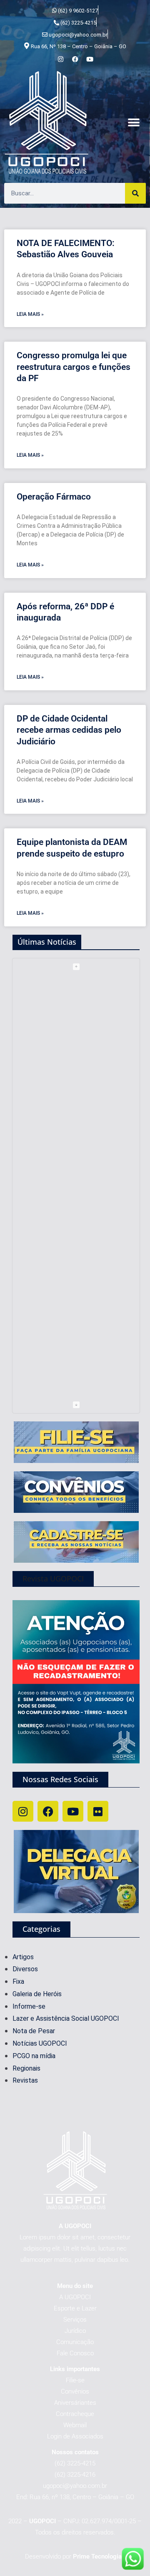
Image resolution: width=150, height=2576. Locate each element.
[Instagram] (23, 1811)
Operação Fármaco (54, 497)
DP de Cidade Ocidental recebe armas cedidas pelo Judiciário (69, 730)
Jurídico (75, 2331)
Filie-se (75, 2380)
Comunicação (75, 2342)
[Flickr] (98, 1811)
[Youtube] (73, 1811)
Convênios (75, 2391)
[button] (134, 123)
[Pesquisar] (135, 193)
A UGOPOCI (75, 2297)
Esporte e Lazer (75, 2308)
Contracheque (75, 2414)
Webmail (75, 2425)
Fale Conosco (75, 2353)
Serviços (75, 2320)
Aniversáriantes (75, 2403)
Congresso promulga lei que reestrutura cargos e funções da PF (74, 367)
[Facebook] (48, 1811)
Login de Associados (75, 2436)
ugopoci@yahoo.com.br (75, 2486)
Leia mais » (30, 314)
